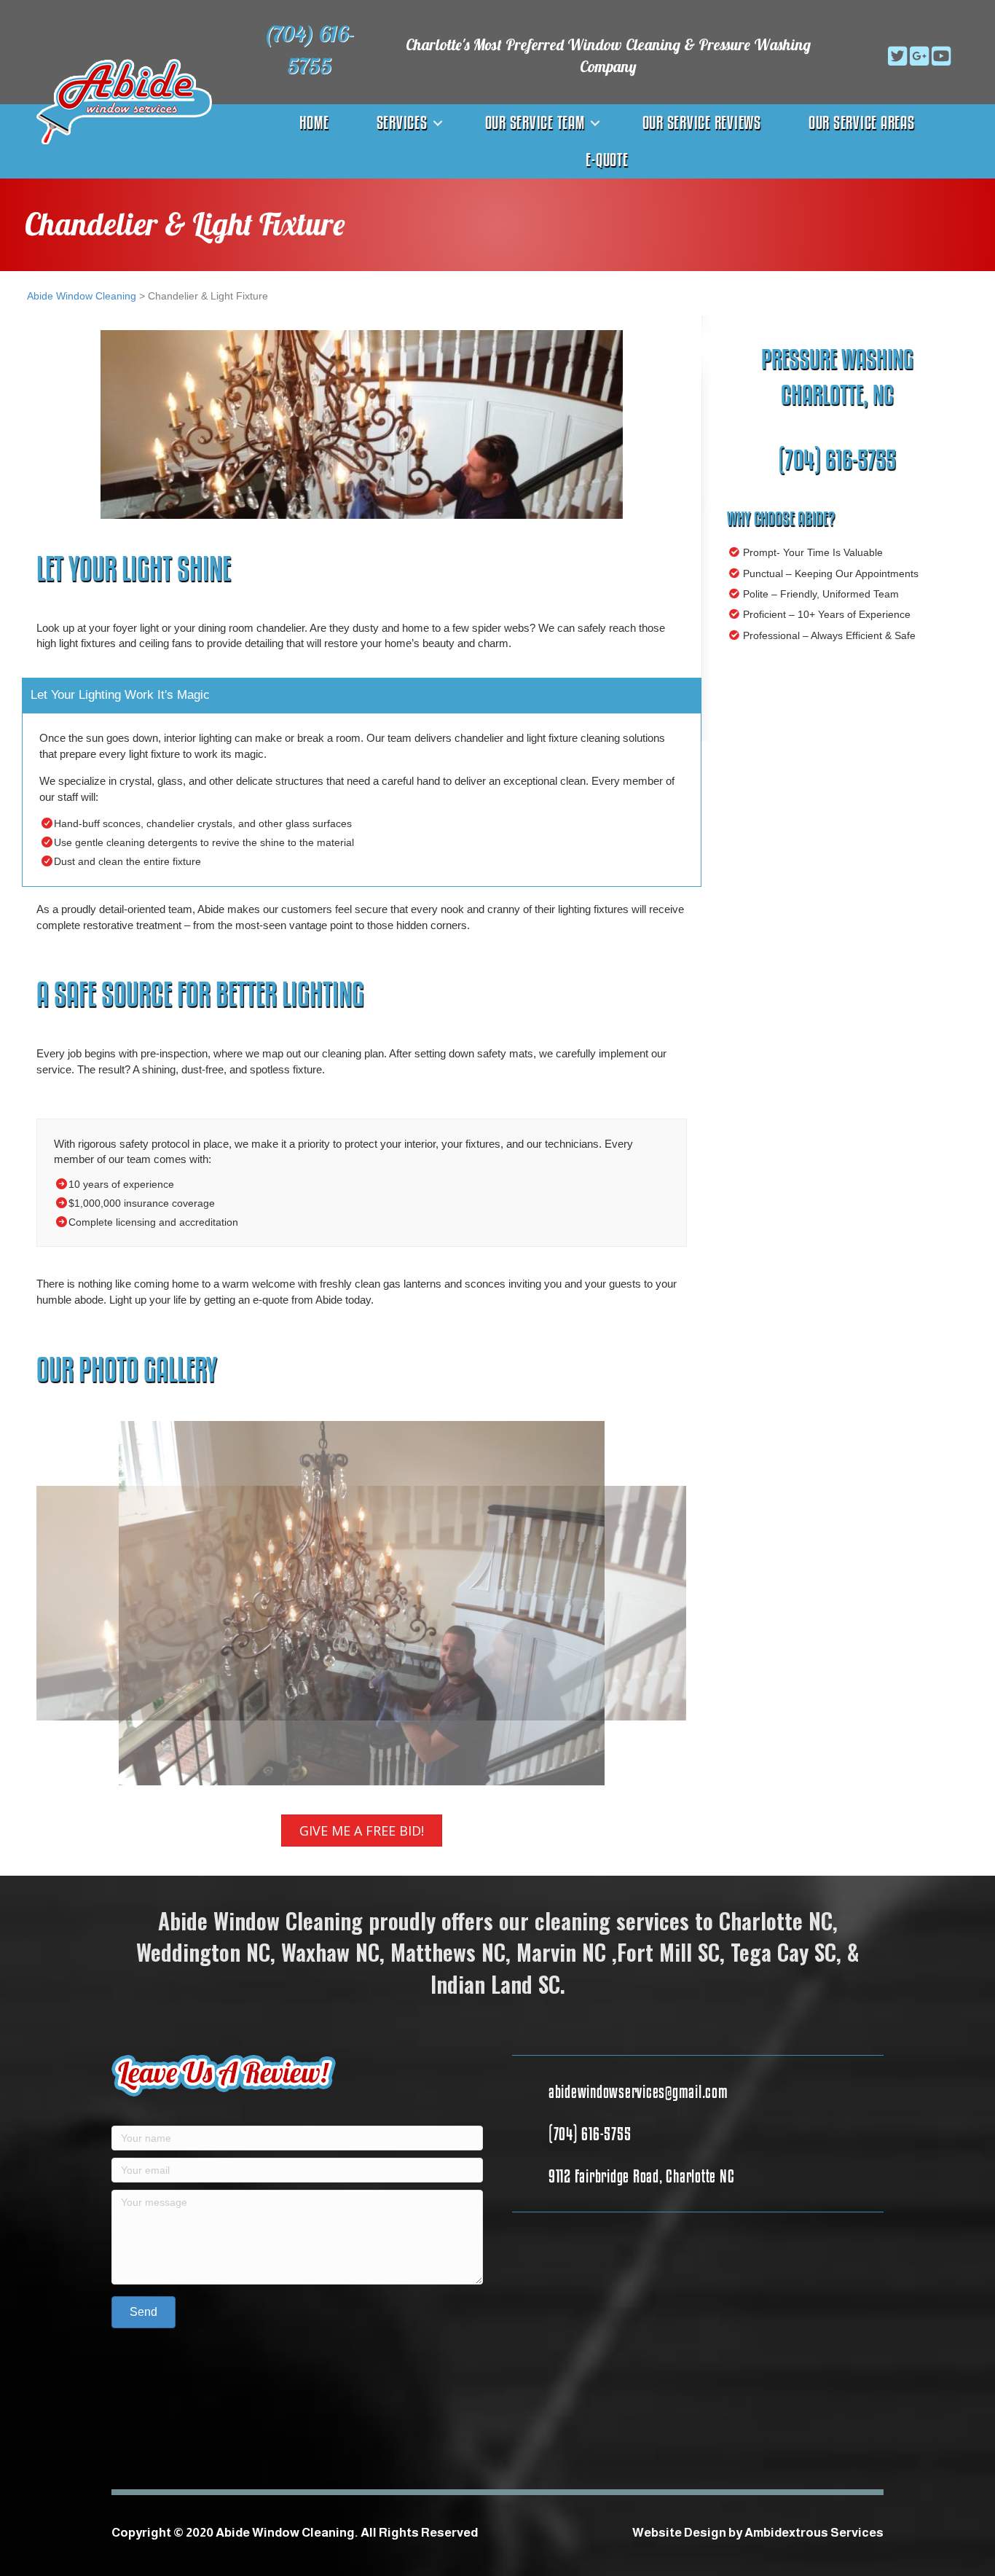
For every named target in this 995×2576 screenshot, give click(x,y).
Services (402, 122)
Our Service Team (535, 122)
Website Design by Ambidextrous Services (758, 2533)
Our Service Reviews (702, 122)
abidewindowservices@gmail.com (638, 2091)
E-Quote (607, 160)
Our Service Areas (862, 122)
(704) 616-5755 (837, 459)
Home (314, 122)
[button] (876, 56)
